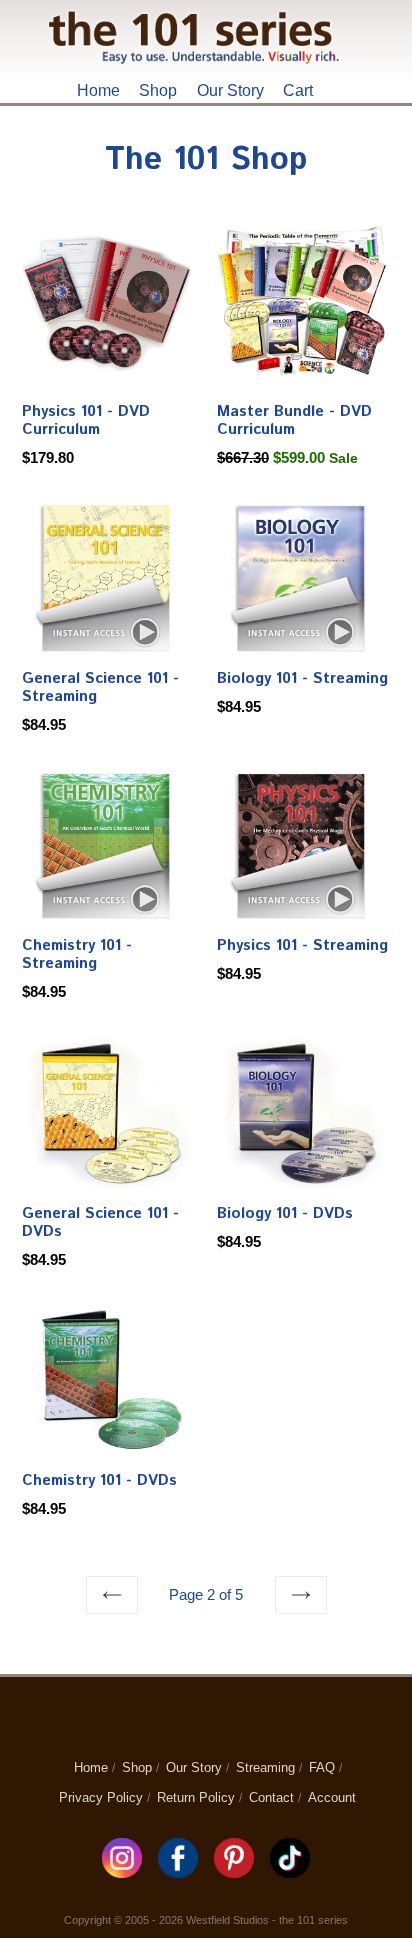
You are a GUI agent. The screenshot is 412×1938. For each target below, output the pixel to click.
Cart (298, 90)
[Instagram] (124, 1872)
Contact (271, 1797)
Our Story (230, 90)
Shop (158, 90)
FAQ (322, 1767)
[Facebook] (180, 1872)
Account (332, 1797)
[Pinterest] (236, 1872)
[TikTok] (290, 1872)
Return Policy (196, 1797)
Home (98, 90)
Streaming (265, 1767)
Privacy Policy (101, 1797)
